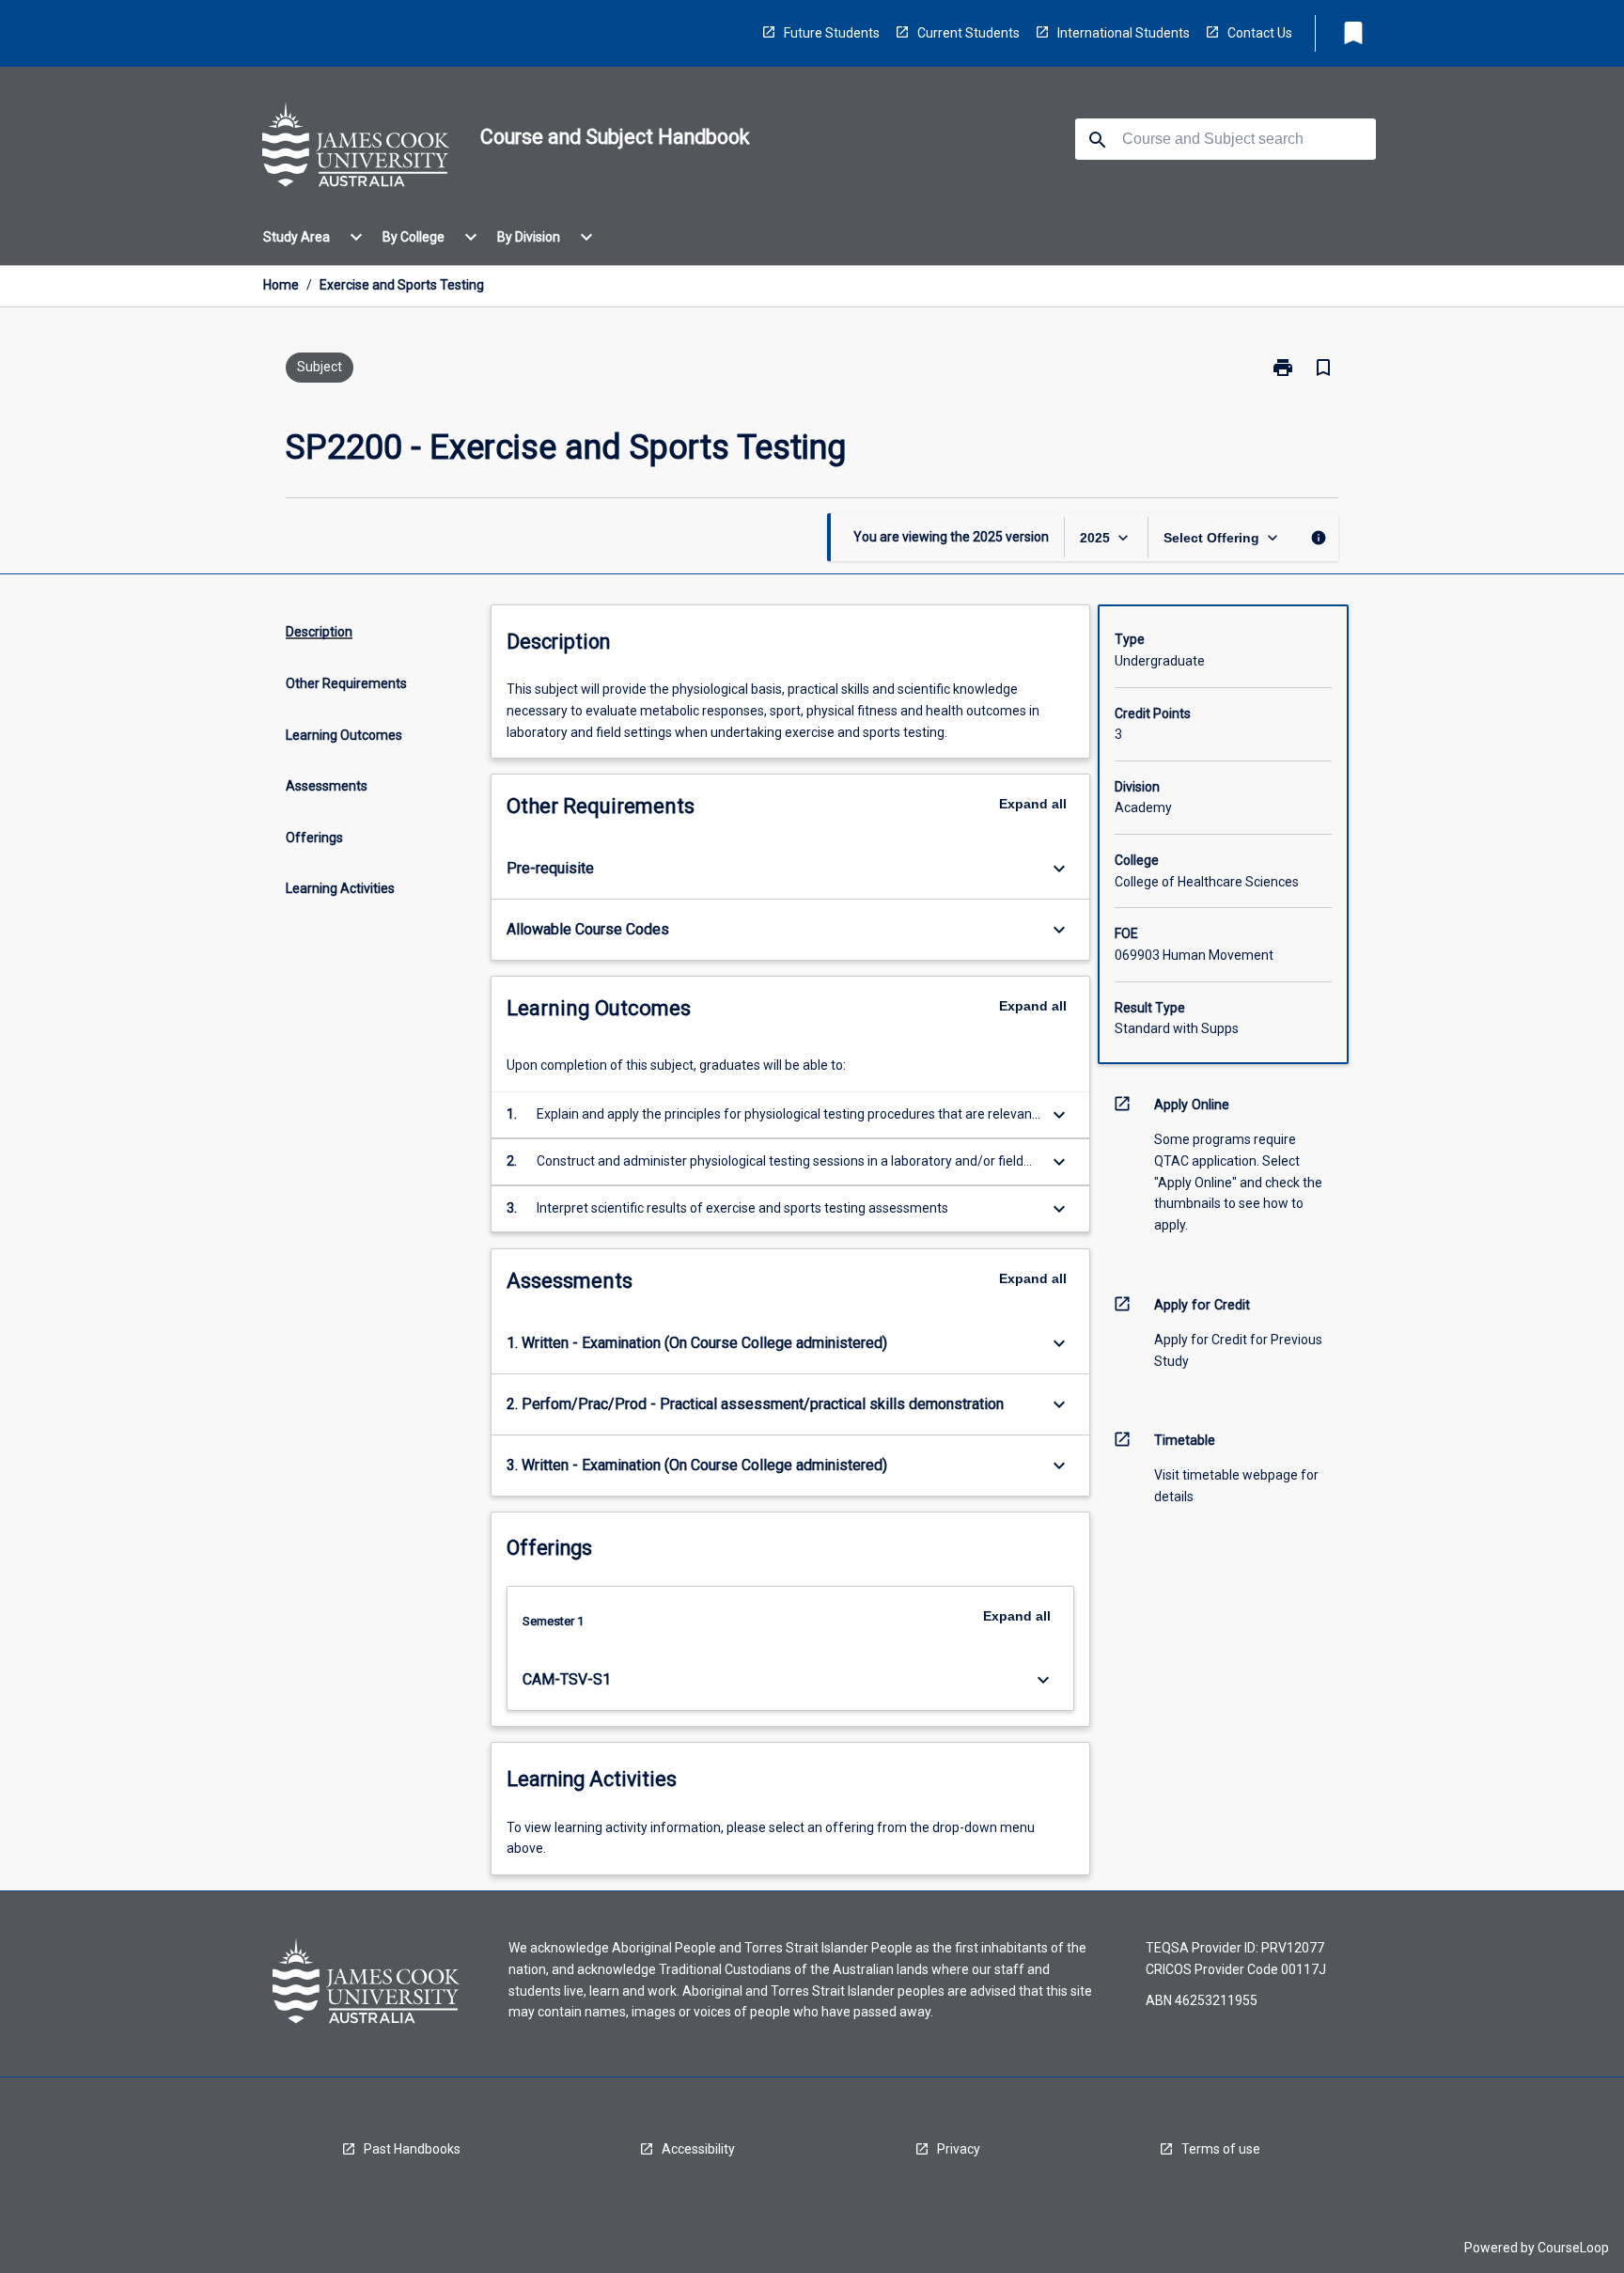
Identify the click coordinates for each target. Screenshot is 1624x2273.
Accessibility (698, 2149)
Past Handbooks (412, 2149)
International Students (1124, 33)
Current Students (968, 33)
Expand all (1033, 804)
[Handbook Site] (356, 148)
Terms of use (1221, 2149)
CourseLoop (1573, 2248)
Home (281, 285)
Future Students (832, 33)
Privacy (959, 2149)
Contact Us (1260, 33)
